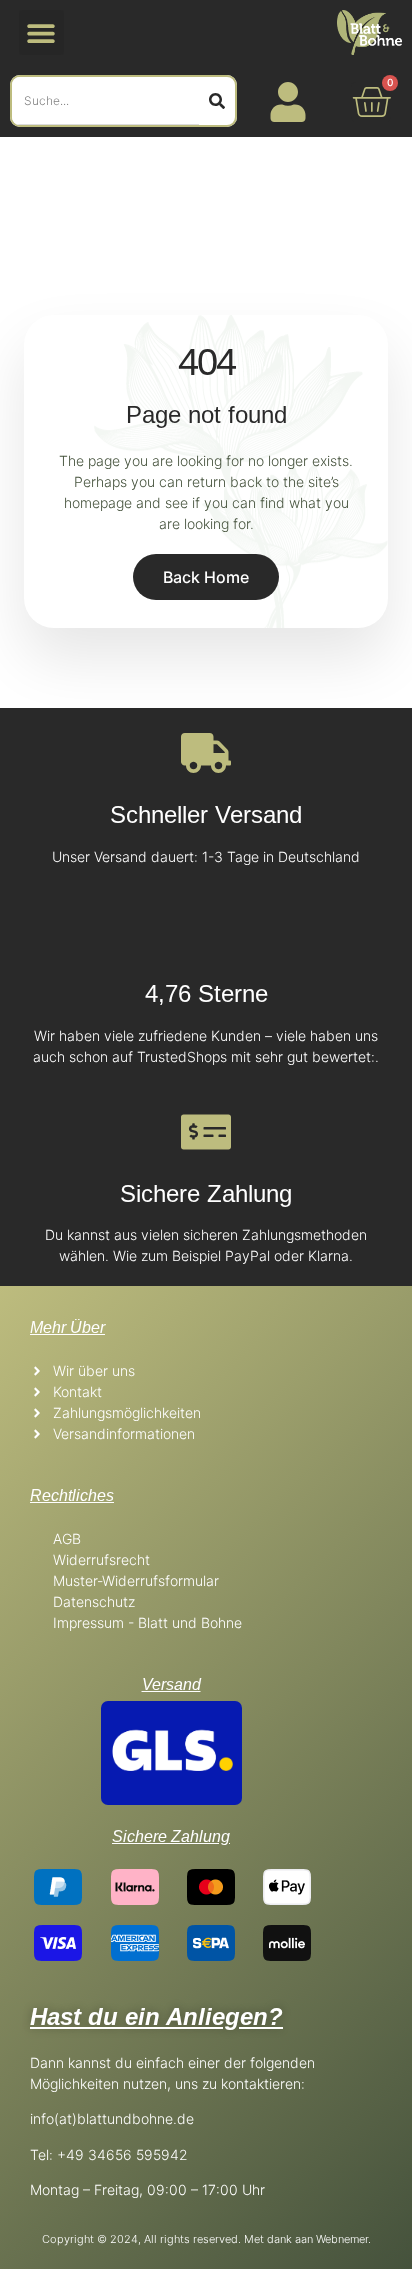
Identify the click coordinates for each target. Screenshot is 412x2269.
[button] (41, 32)
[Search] (217, 101)
